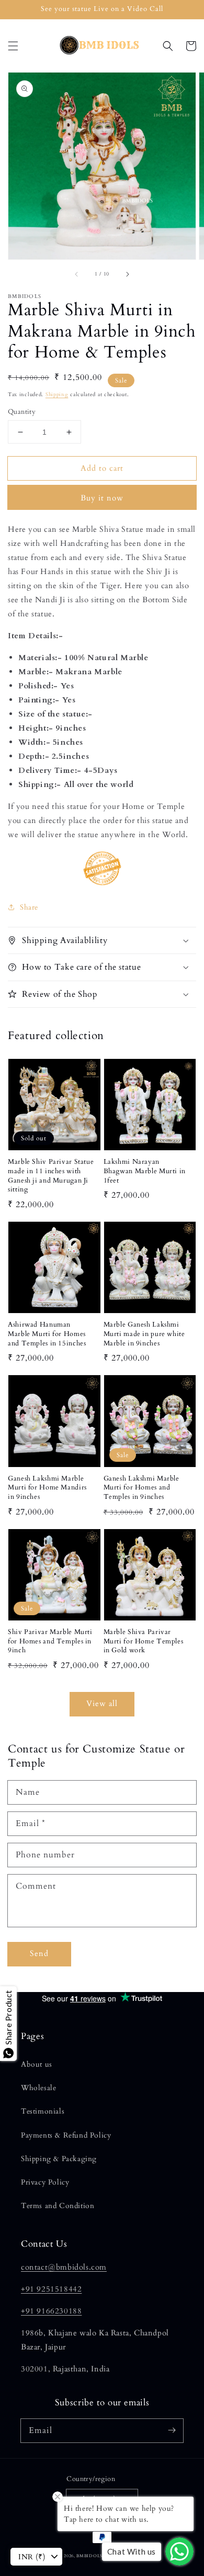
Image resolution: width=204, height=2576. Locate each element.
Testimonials (43, 2111)
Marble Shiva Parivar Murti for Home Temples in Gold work (144, 1641)
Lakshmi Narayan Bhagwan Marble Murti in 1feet (145, 1171)
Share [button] (29, 907)
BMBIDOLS (89, 2556)
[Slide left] (77, 274)
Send (39, 1953)
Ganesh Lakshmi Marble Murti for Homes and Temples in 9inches (141, 1488)
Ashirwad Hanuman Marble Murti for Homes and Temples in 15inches (47, 1334)
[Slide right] (127, 274)
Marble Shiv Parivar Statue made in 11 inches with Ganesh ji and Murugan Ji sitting (51, 1176)
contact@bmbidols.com (64, 2267)
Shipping (57, 395)
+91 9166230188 (51, 2311)
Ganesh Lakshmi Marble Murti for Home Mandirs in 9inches (47, 1488)
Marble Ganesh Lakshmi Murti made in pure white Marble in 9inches (144, 1334)
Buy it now (102, 498)
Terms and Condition (58, 2206)
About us (37, 2064)
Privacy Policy (45, 2182)
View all (102, 1703)
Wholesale (38, 2088)
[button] (13, 46)
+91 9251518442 (51, 2289)
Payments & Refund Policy (66, 2135)
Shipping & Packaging (59, 2159)
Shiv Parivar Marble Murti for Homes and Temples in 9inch (50, 1641)
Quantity (22, 412)
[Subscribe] (172, 2430)
